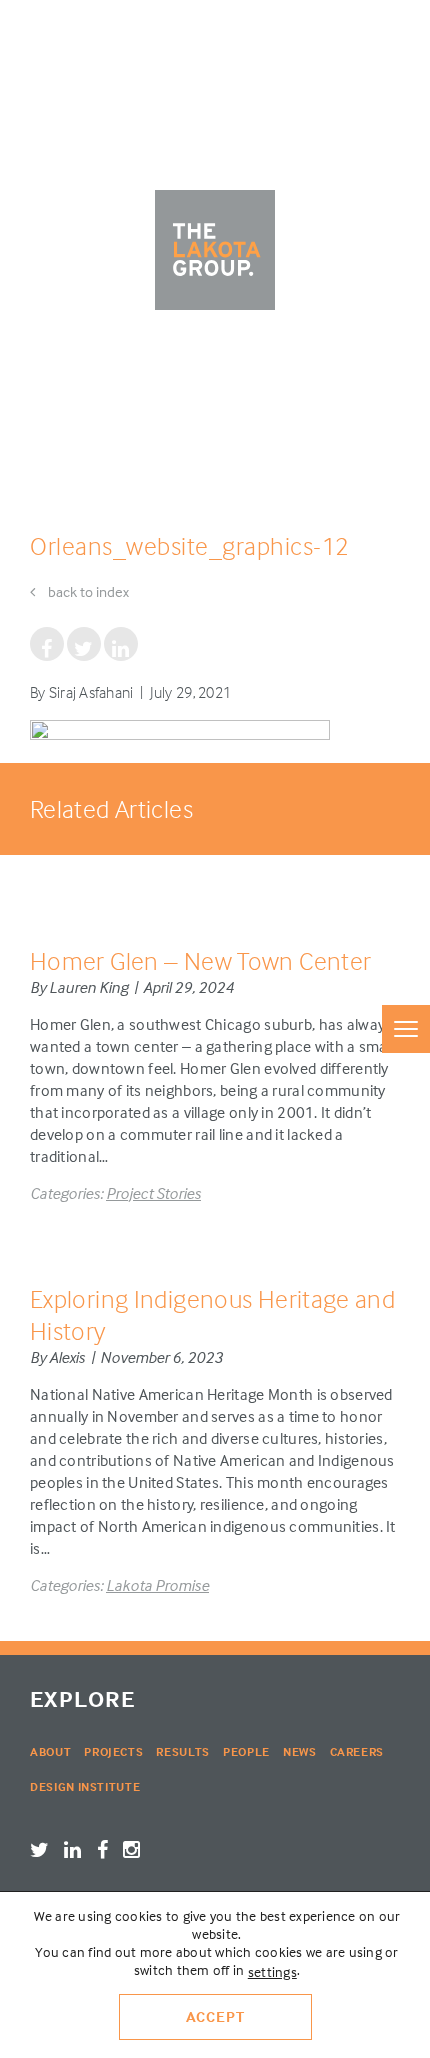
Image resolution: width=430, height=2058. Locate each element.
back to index (87, 591)
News (300, 1751)
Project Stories (153, 1193)
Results (183, 1751)
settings (272, 1971)
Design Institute (85, 1786)
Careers (357, 1751)
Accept (215, 2016)
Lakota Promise (157, 1585)
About (50, 1751)
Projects (113, 1751)
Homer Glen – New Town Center (200, 960)
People (246, 1751)
